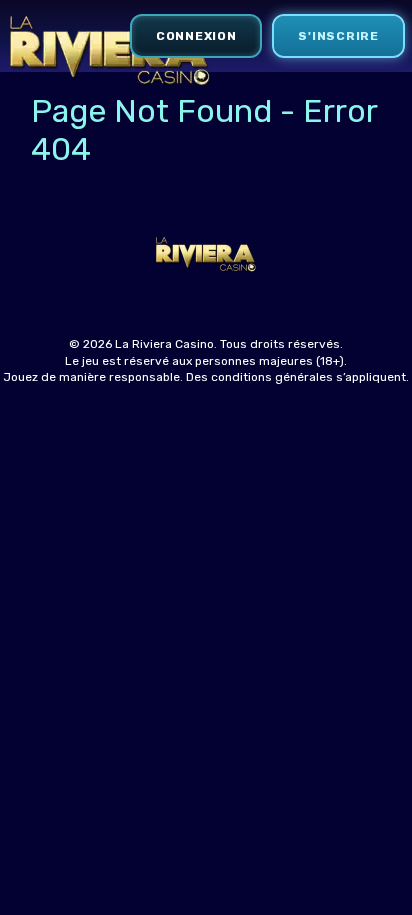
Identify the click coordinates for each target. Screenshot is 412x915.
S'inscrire (338, 36)
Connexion (196, 36)
